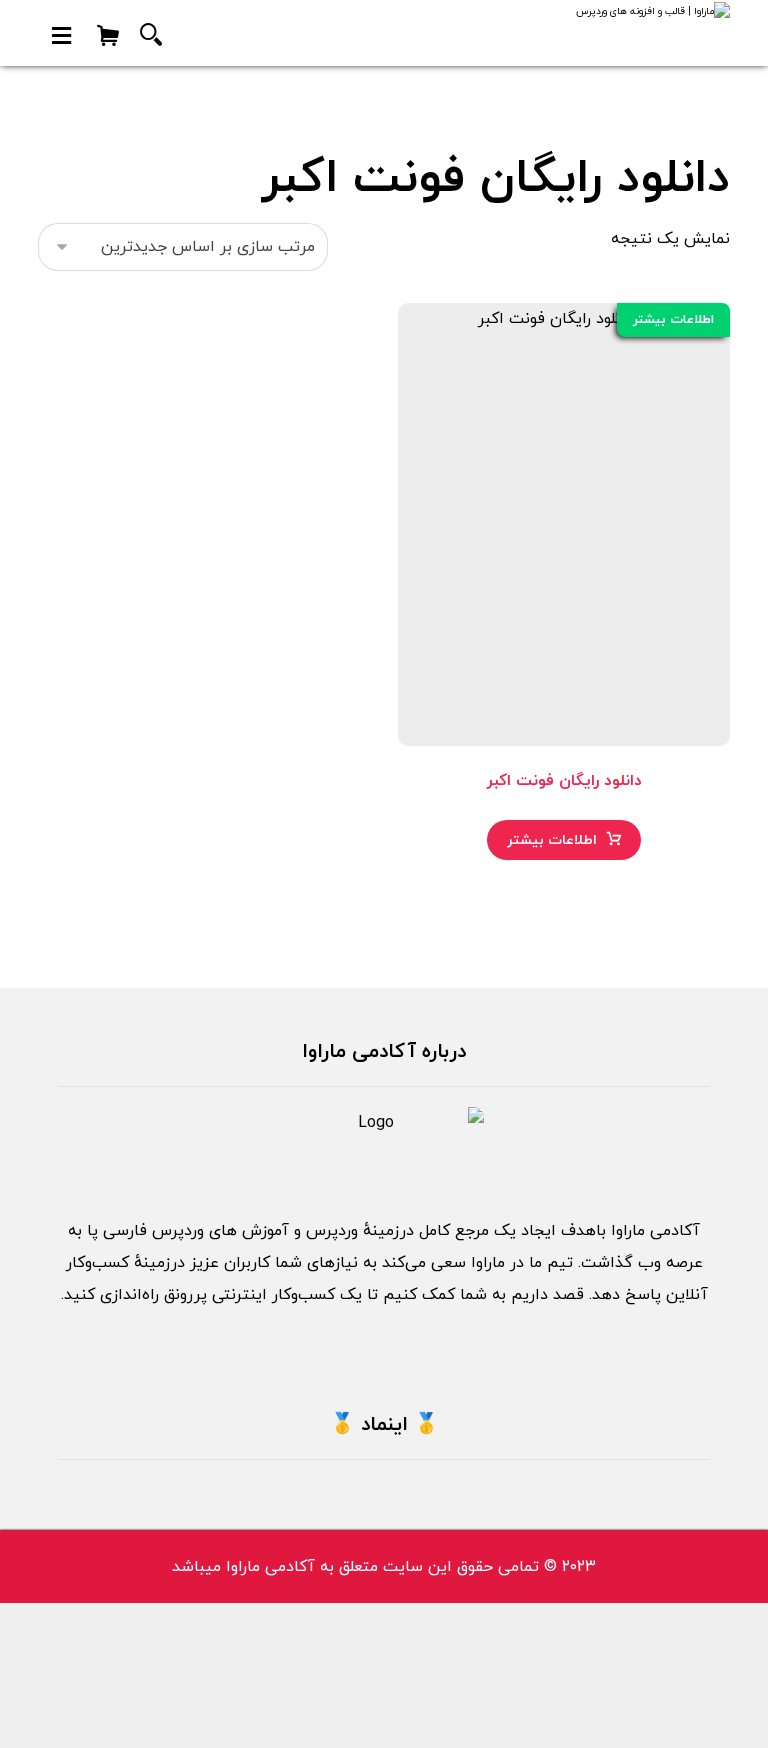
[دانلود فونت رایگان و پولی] (630, 33)
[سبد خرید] (108, 34)
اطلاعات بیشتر (552, 840)
